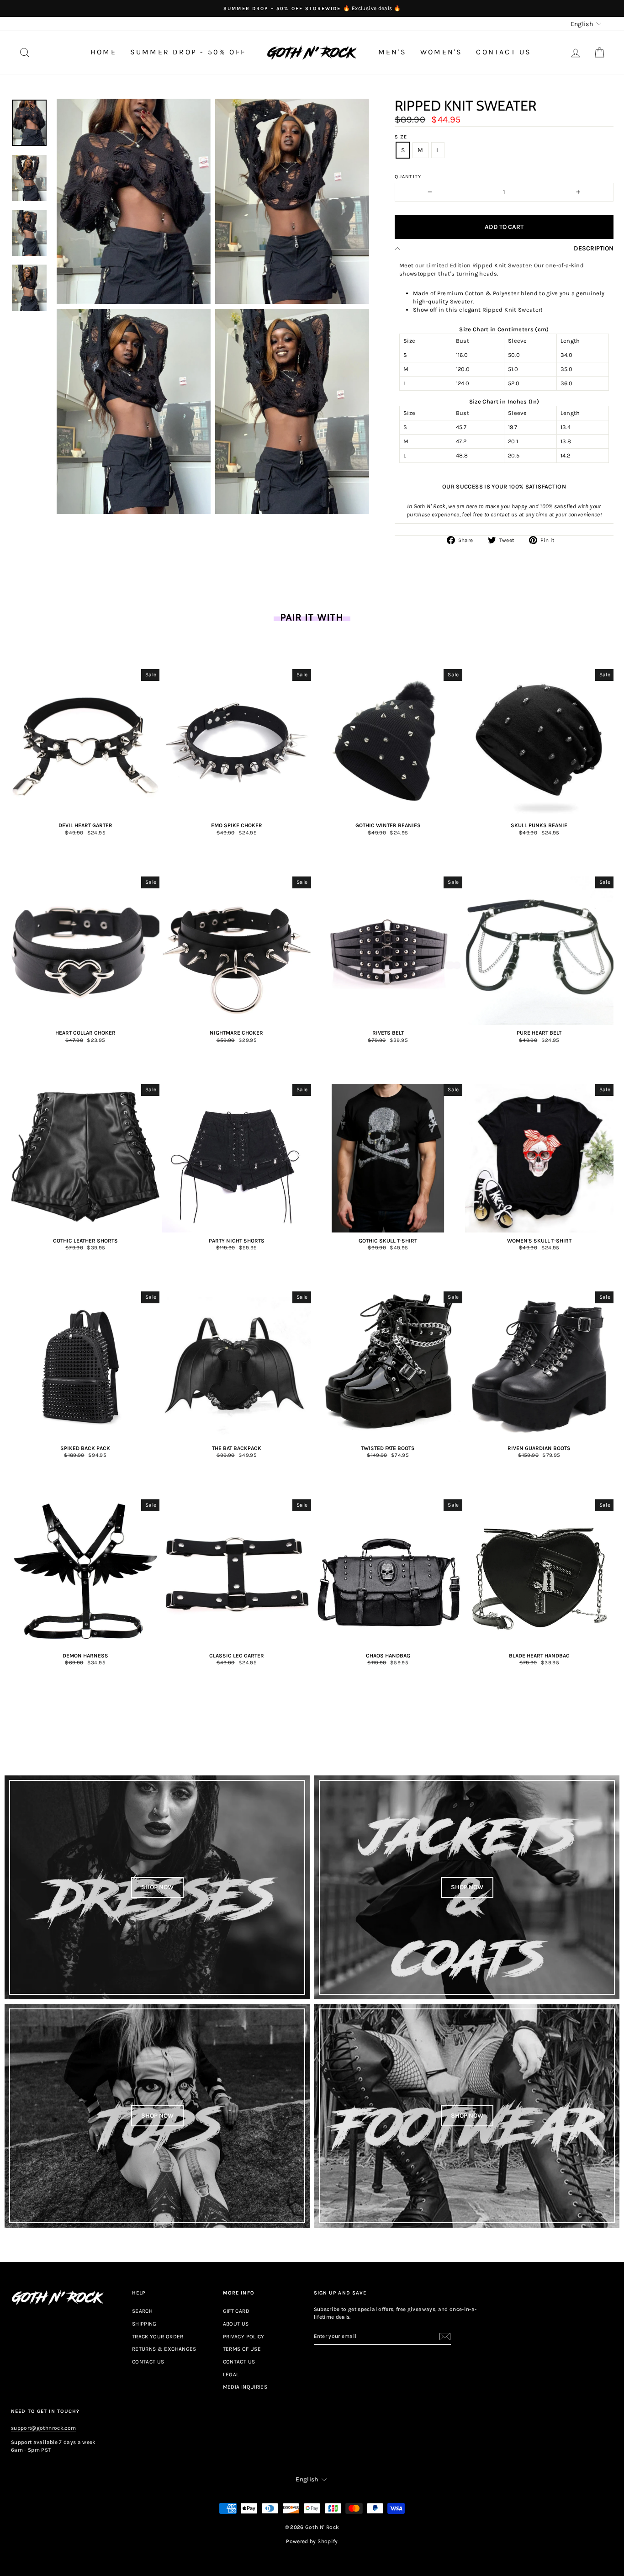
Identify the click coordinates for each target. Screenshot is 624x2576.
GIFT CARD (236, 2311)
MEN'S (392, 52)
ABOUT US (236, 2324)
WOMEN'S (441, 52)
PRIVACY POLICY (244, 2337)
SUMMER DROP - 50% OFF (188, 52)
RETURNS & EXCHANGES (164, 2349)
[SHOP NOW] (157, 1887)
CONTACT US (504, 52)
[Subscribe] (445, 2337)
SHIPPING (144, 2324)
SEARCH (142, 2311)
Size (401, 137)
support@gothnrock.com (43, 2428)
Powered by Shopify (312, 2541)
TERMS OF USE (242, 2349)
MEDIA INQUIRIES (245, 2387)
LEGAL (231, 2374)
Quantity (408, 177)
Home (103, 52)
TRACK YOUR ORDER (158, 2337)
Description (594, 248)
